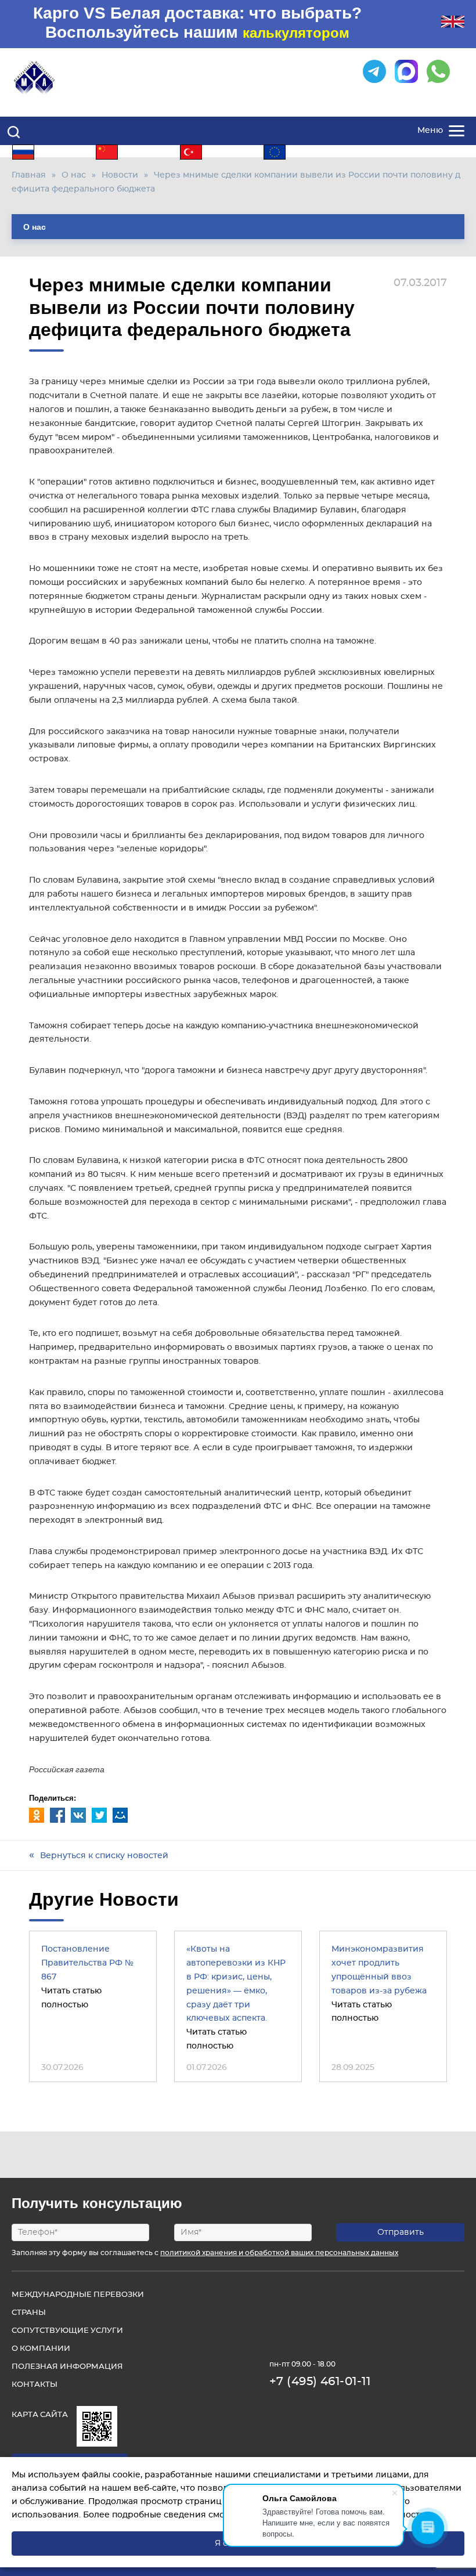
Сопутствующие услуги (67, 2331)
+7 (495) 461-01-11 (320, 2382)
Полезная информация (67, 2367)
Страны (29, 2313)
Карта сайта (40, 2415)
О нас (74, 175)
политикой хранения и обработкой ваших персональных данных (279, 2253)
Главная (29, 175)
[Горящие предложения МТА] (39, 2438)
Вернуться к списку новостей (104, 1856)
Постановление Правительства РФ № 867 (87, 1963)
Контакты (35, 2385)
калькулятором (296, 33)
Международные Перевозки (78, 2295)
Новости (120, 175)
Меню (430, 131)
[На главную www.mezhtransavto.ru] (35, 78)
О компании (41, 2349)
